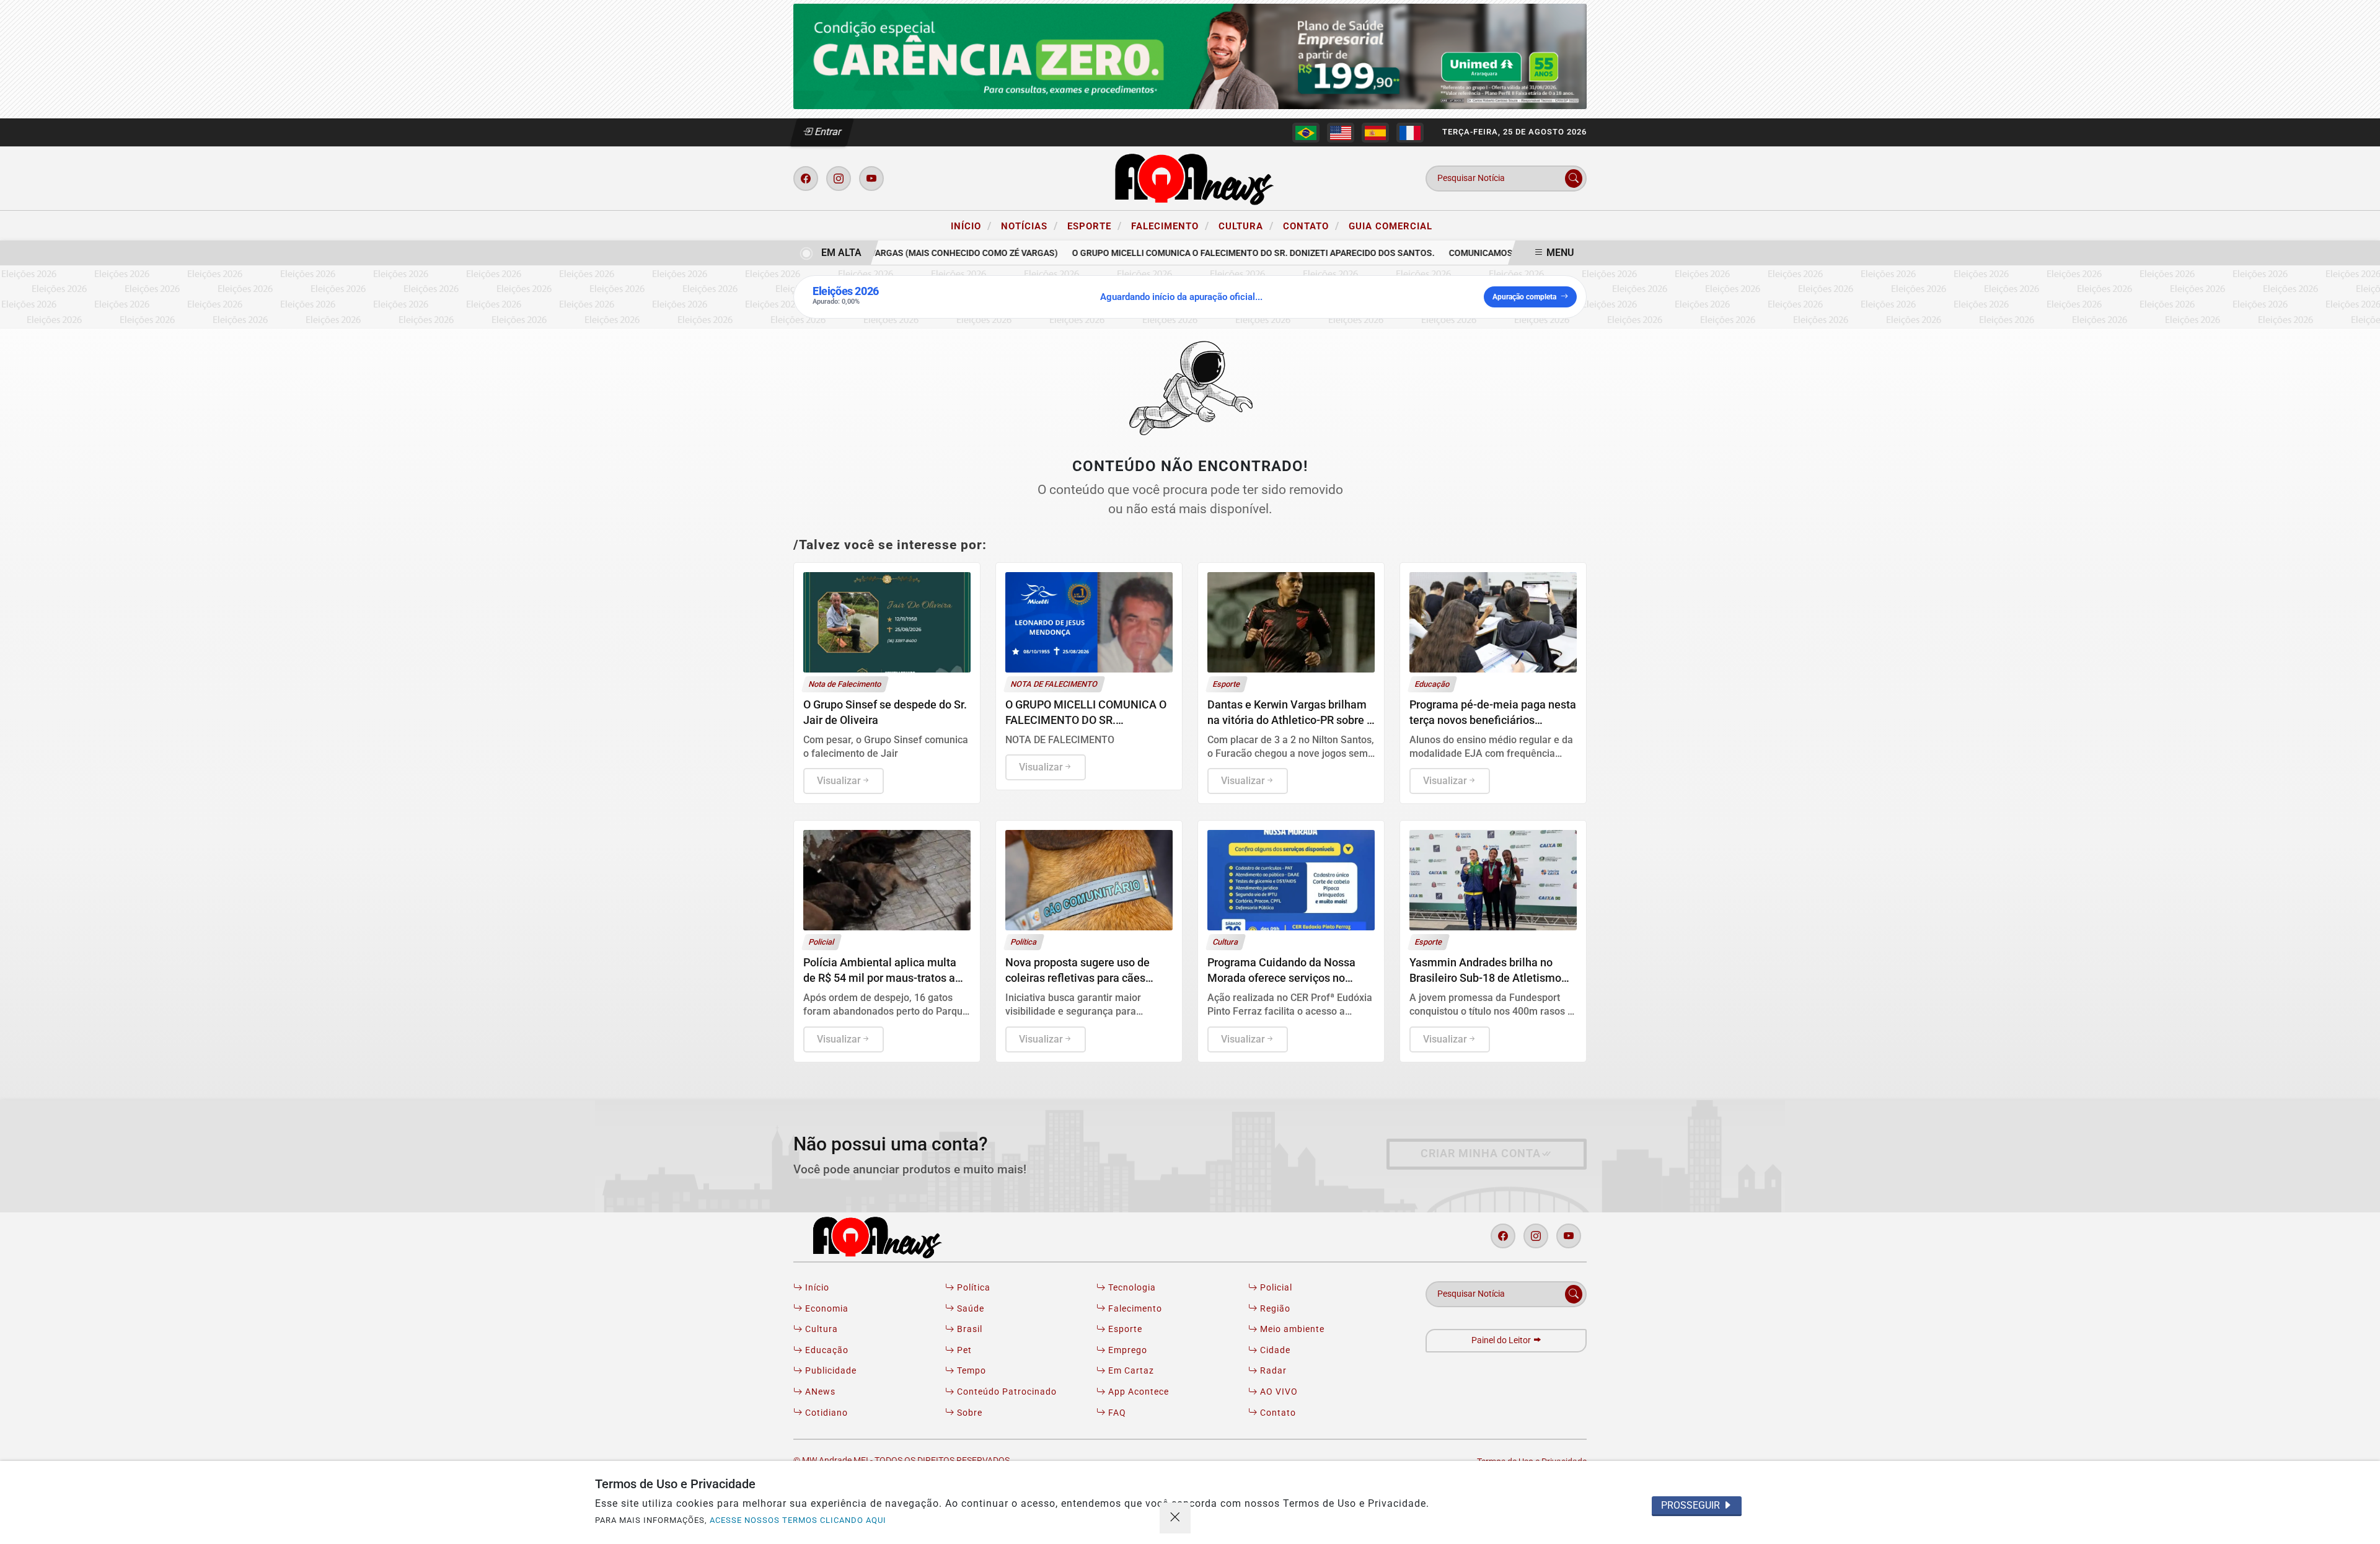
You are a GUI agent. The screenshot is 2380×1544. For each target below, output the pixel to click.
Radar (1272, 1371)
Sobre (968, 1413)
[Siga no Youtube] (871, 179)
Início (971, 226)
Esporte (1095, 226)
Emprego (1126, 1350)
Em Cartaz (1130, 1371)
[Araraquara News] (1190, 178)
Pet (963, 1350)
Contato (1311, 226)
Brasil (968, 1329)
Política (972, 1288)
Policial (1275, 1288)
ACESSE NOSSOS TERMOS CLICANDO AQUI (798, 1520)
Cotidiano (825, 1413)
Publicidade (830, 1371)
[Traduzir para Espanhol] (1375, 133)
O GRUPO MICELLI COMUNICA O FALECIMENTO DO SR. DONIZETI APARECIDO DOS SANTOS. (1224, 253)
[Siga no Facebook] (806, 179)
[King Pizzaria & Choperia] (1190, 55)
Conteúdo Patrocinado (1006, 1392)
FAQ (1116, 1413)
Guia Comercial (1391, 226)
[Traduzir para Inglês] (1341, 133)
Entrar (827, 132)
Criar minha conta (1481, 1154)
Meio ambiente (1291, 1329)
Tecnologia (1131, 1288)
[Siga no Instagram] (839, 179)
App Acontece (1137, 1392)
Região (1274, 1309)
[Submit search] (1574, 179)
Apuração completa (1524, 297)
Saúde (969, 1309)
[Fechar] (1175, 1518)
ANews (819, 1392)
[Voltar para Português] (1306, 133)
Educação (826, 1350)
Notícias (1029, 226)
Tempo (970, 1371)
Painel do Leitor (1502, 1340)
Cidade (1274, 1350)
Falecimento (1170, 226)
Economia (826, 1309)
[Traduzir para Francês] (1410, 133)
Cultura (1246, 226)
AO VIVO (1278, 1392)
